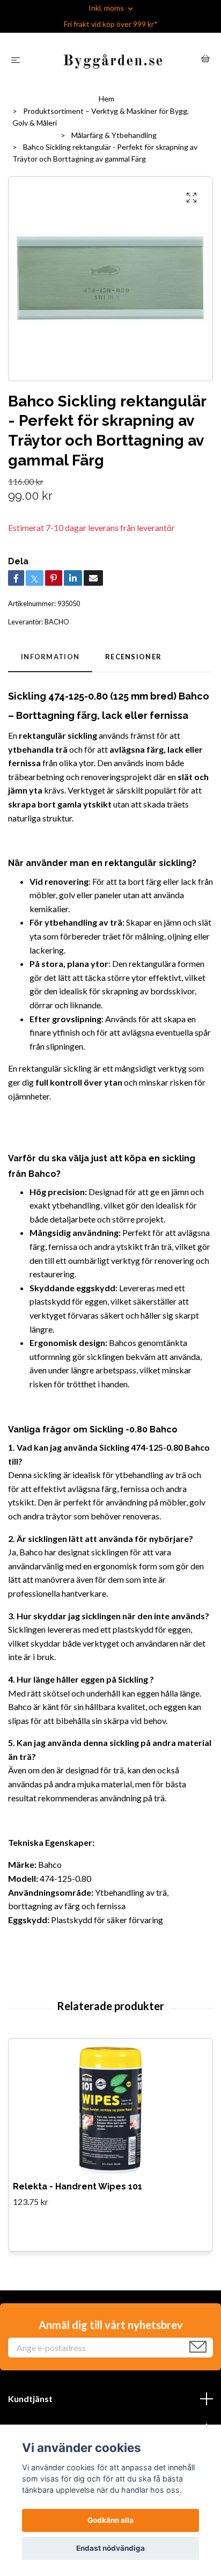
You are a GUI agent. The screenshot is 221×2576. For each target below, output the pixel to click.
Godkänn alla (110, 2520)
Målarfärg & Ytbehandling (114, 135)
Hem (106, 99)
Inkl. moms (107, 8)
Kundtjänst (30, 2399)
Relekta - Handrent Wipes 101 (78, 2186)
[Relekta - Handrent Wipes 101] (111, 2110)
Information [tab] (50, 657)
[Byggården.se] (113, 60)
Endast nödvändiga (110, 2548)
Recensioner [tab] (133, 657)
